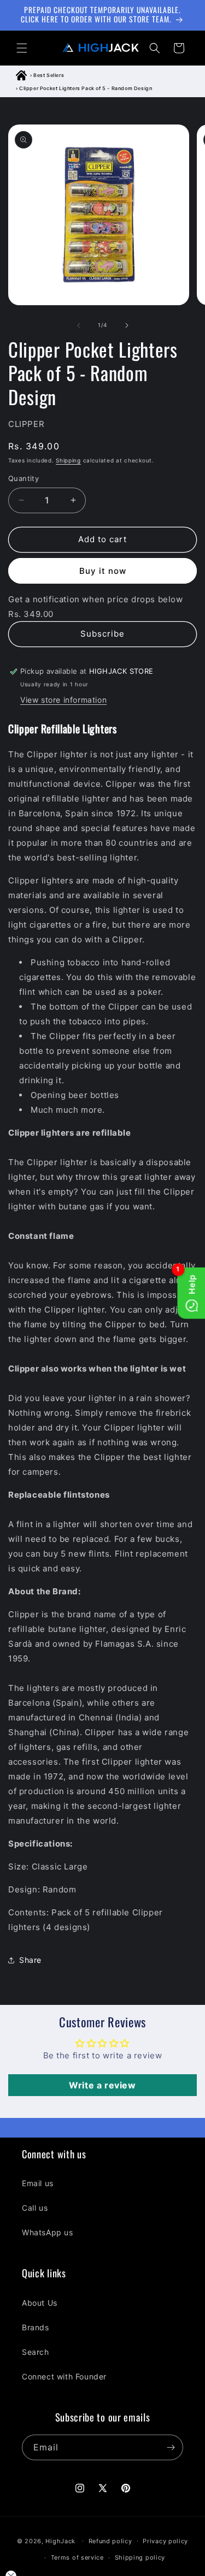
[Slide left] (79, 325)
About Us (40, 2303)
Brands (36, 2327)
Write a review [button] (102, 2085)
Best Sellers (49, 75)
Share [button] (30, 1960)
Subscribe (102, 634)
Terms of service (77, 2557)
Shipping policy (140, 2557)
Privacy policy (165, 2541)
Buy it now (103, 571)
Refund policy (110, 2541)
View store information (63, 700)
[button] (22, 48)
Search (36, 2352)
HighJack (60, 2541)
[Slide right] (127, 325)
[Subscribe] (171, 2447)
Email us (38, 2183)
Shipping (68, 460)
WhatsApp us (48, 2232)
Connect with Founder (64, 2376)
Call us (35, 2208)
